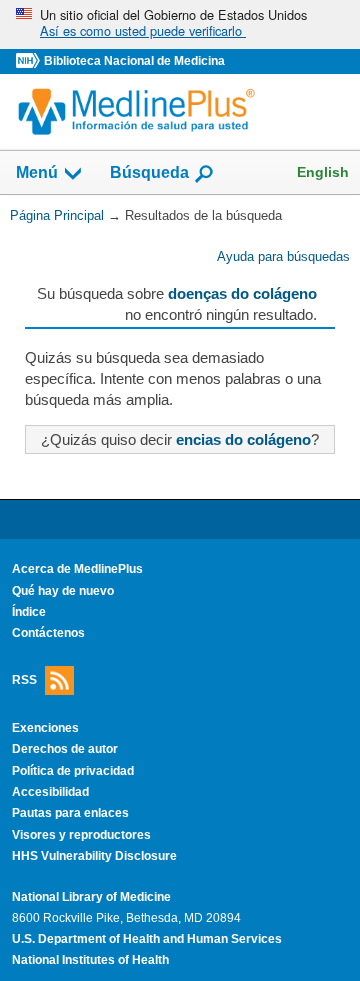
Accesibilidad (50, 792)
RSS (24, 679)
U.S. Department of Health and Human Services (147, 939)
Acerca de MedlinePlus (77, 569)
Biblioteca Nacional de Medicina (134, 61)
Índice (29, 612)
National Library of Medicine (91, 897)
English (323, 172)
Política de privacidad (73, 771)
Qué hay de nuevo (63, 591)
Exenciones (45, 728)
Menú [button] (37, 173)
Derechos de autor (65, 749)
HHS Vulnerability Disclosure (94, 856)
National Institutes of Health (90, 960)
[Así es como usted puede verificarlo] (180, 24)
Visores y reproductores (81, 835)
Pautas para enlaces (70, 813)
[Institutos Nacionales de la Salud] (30, 61)
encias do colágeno (243, 439)
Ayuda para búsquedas (283, 256)
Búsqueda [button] (149, 173)
